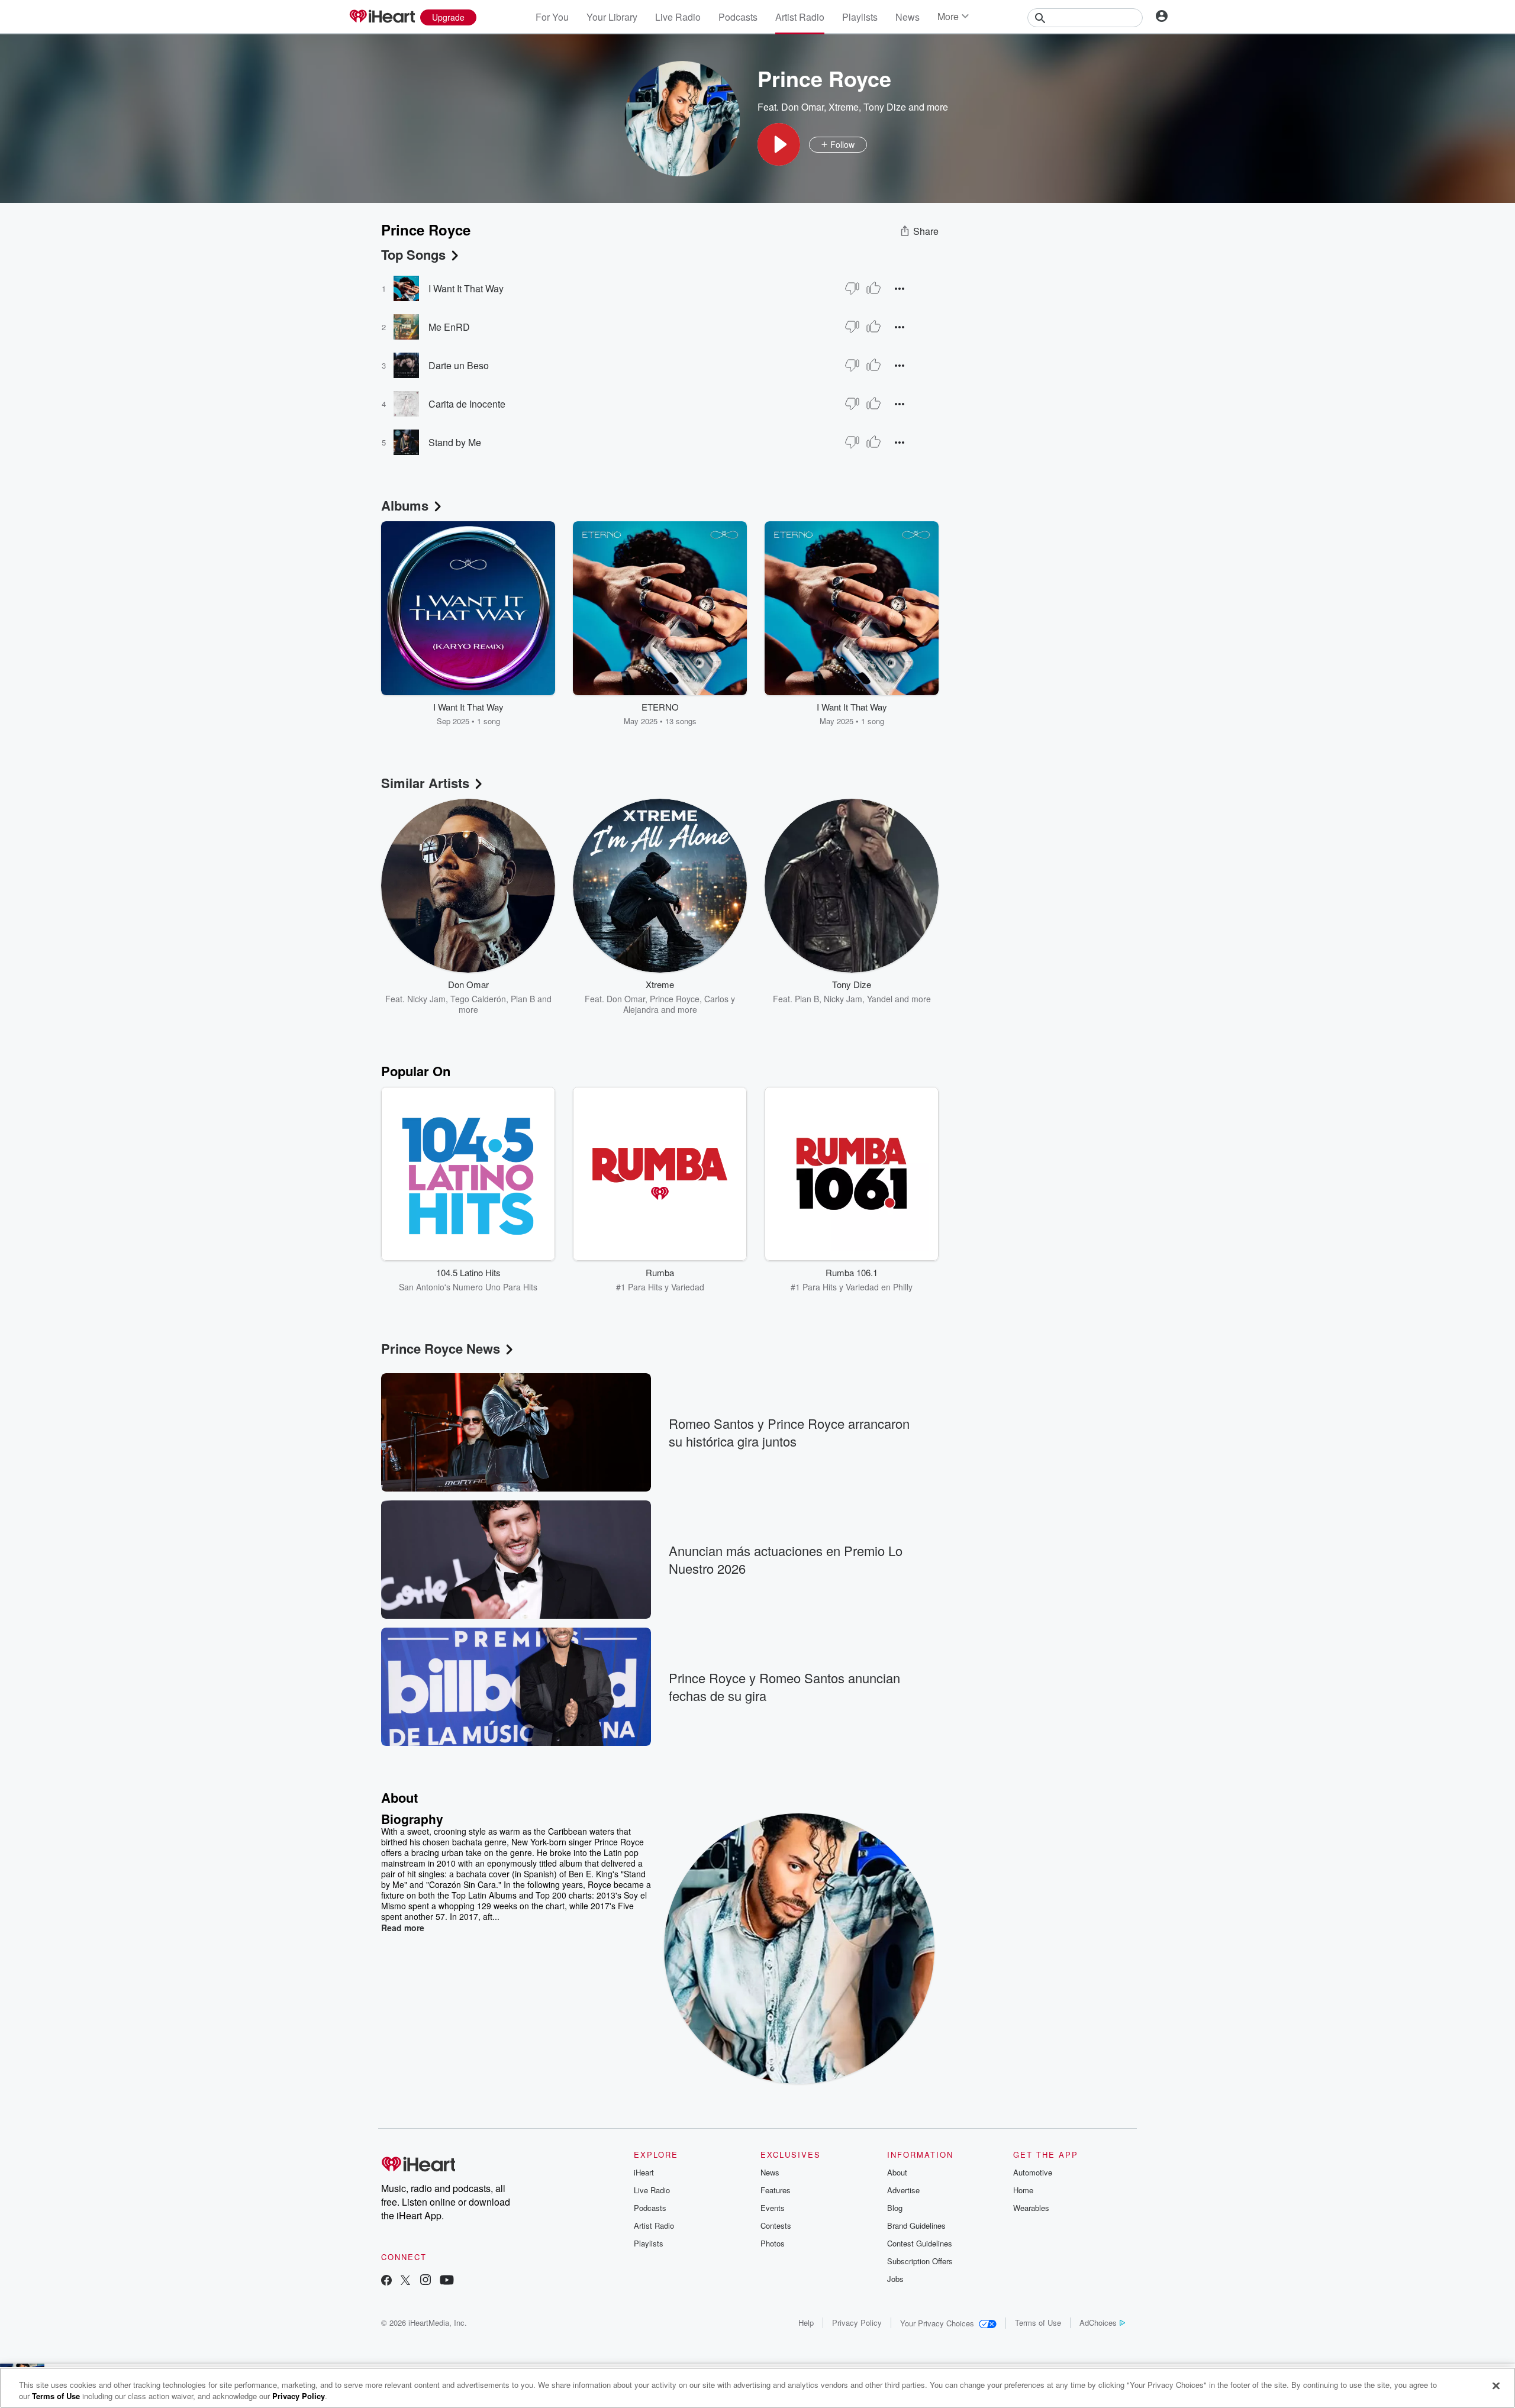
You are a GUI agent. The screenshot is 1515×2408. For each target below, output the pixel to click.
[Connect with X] (405, 2281)
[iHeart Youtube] (447, 2281)
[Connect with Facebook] (386, 2281)
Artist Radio (800, 17)
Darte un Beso (459, 365)
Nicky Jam (426, 999)
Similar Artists (425, 783)
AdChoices (1098, 2323)
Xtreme (844, 107)
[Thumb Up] (873, 288)
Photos (773, 2243)
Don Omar (802, 107)
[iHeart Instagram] (426, 2281)
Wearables (1031, 2208)
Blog (895, 2208)
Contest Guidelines (920, 2243)
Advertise (903, 2190)
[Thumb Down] (852, 288)
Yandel (880, 999)
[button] (779, 144)
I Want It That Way (466, 288)
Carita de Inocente (467, 404)
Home (1023, 2190)
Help (806, 2323)
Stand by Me (455, 442)
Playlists (860, 17)
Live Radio (678, 17)
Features (776, 2190)
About (897, 2172)
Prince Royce (675, 999)
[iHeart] (382, 17)
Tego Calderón (478, 999)
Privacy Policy (857, 2323)
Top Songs (413, 254)
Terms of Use (1038, 2323)
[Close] (1496, 2386)
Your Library (612, 17)
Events (773, 2208)
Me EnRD (449, 327)
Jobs (895, 2279)
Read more (403, 1928)
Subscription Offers (920, 2261)
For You (552, 17)
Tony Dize (885, 107)
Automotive (1033, 2172)
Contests (776, 2225)
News (908, 17)
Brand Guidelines (916, 2225)
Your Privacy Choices (937, 2323)
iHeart (644, 2172)
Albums (405, 505)
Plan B (523, 999)
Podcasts (738, 17)
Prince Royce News (441, 1348)
